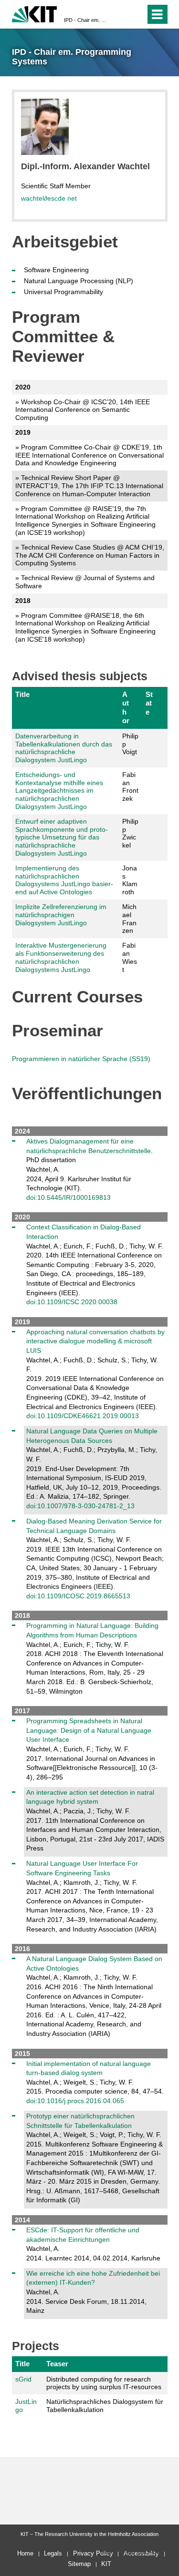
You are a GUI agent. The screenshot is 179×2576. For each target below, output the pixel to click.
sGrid (23, 2379)
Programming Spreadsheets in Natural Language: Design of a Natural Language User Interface (89, 1730)
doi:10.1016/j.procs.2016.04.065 (75, 2101)
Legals (53, 2553)
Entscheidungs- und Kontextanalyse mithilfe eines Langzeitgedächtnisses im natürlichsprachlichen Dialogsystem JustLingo (59, 791)
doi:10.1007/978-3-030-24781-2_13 (80, 1506)
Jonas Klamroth (130, 880)
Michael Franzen (129, 919)
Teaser (57, 2364)
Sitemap (79, 2564)
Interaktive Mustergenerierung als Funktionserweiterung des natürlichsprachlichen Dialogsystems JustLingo (61, 957)
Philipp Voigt (130, 744)
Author (126, 707)
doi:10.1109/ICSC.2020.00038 (72, 1302)
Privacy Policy (93, 2553)
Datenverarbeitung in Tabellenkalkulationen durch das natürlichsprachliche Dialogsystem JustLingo (64, 748)
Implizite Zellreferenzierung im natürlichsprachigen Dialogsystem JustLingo (61, 915)
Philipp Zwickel (130, 833)
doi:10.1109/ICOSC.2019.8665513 (78, 1596)
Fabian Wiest (130, 957)
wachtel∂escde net (49, 198)
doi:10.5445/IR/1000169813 (68, 1197)
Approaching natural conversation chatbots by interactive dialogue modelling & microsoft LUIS (95, 1341)
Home (25, 2553)
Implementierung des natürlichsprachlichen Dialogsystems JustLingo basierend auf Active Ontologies (64, 880)
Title (22, 694)
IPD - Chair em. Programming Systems (87, 20)
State (149, 703)
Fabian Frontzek (130, 787)
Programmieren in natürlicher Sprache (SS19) (81, 1059)
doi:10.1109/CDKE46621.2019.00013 (83, 1416)
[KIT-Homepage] (35, 13)
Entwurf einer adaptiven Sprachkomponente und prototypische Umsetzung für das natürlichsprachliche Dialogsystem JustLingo (62, 837)
